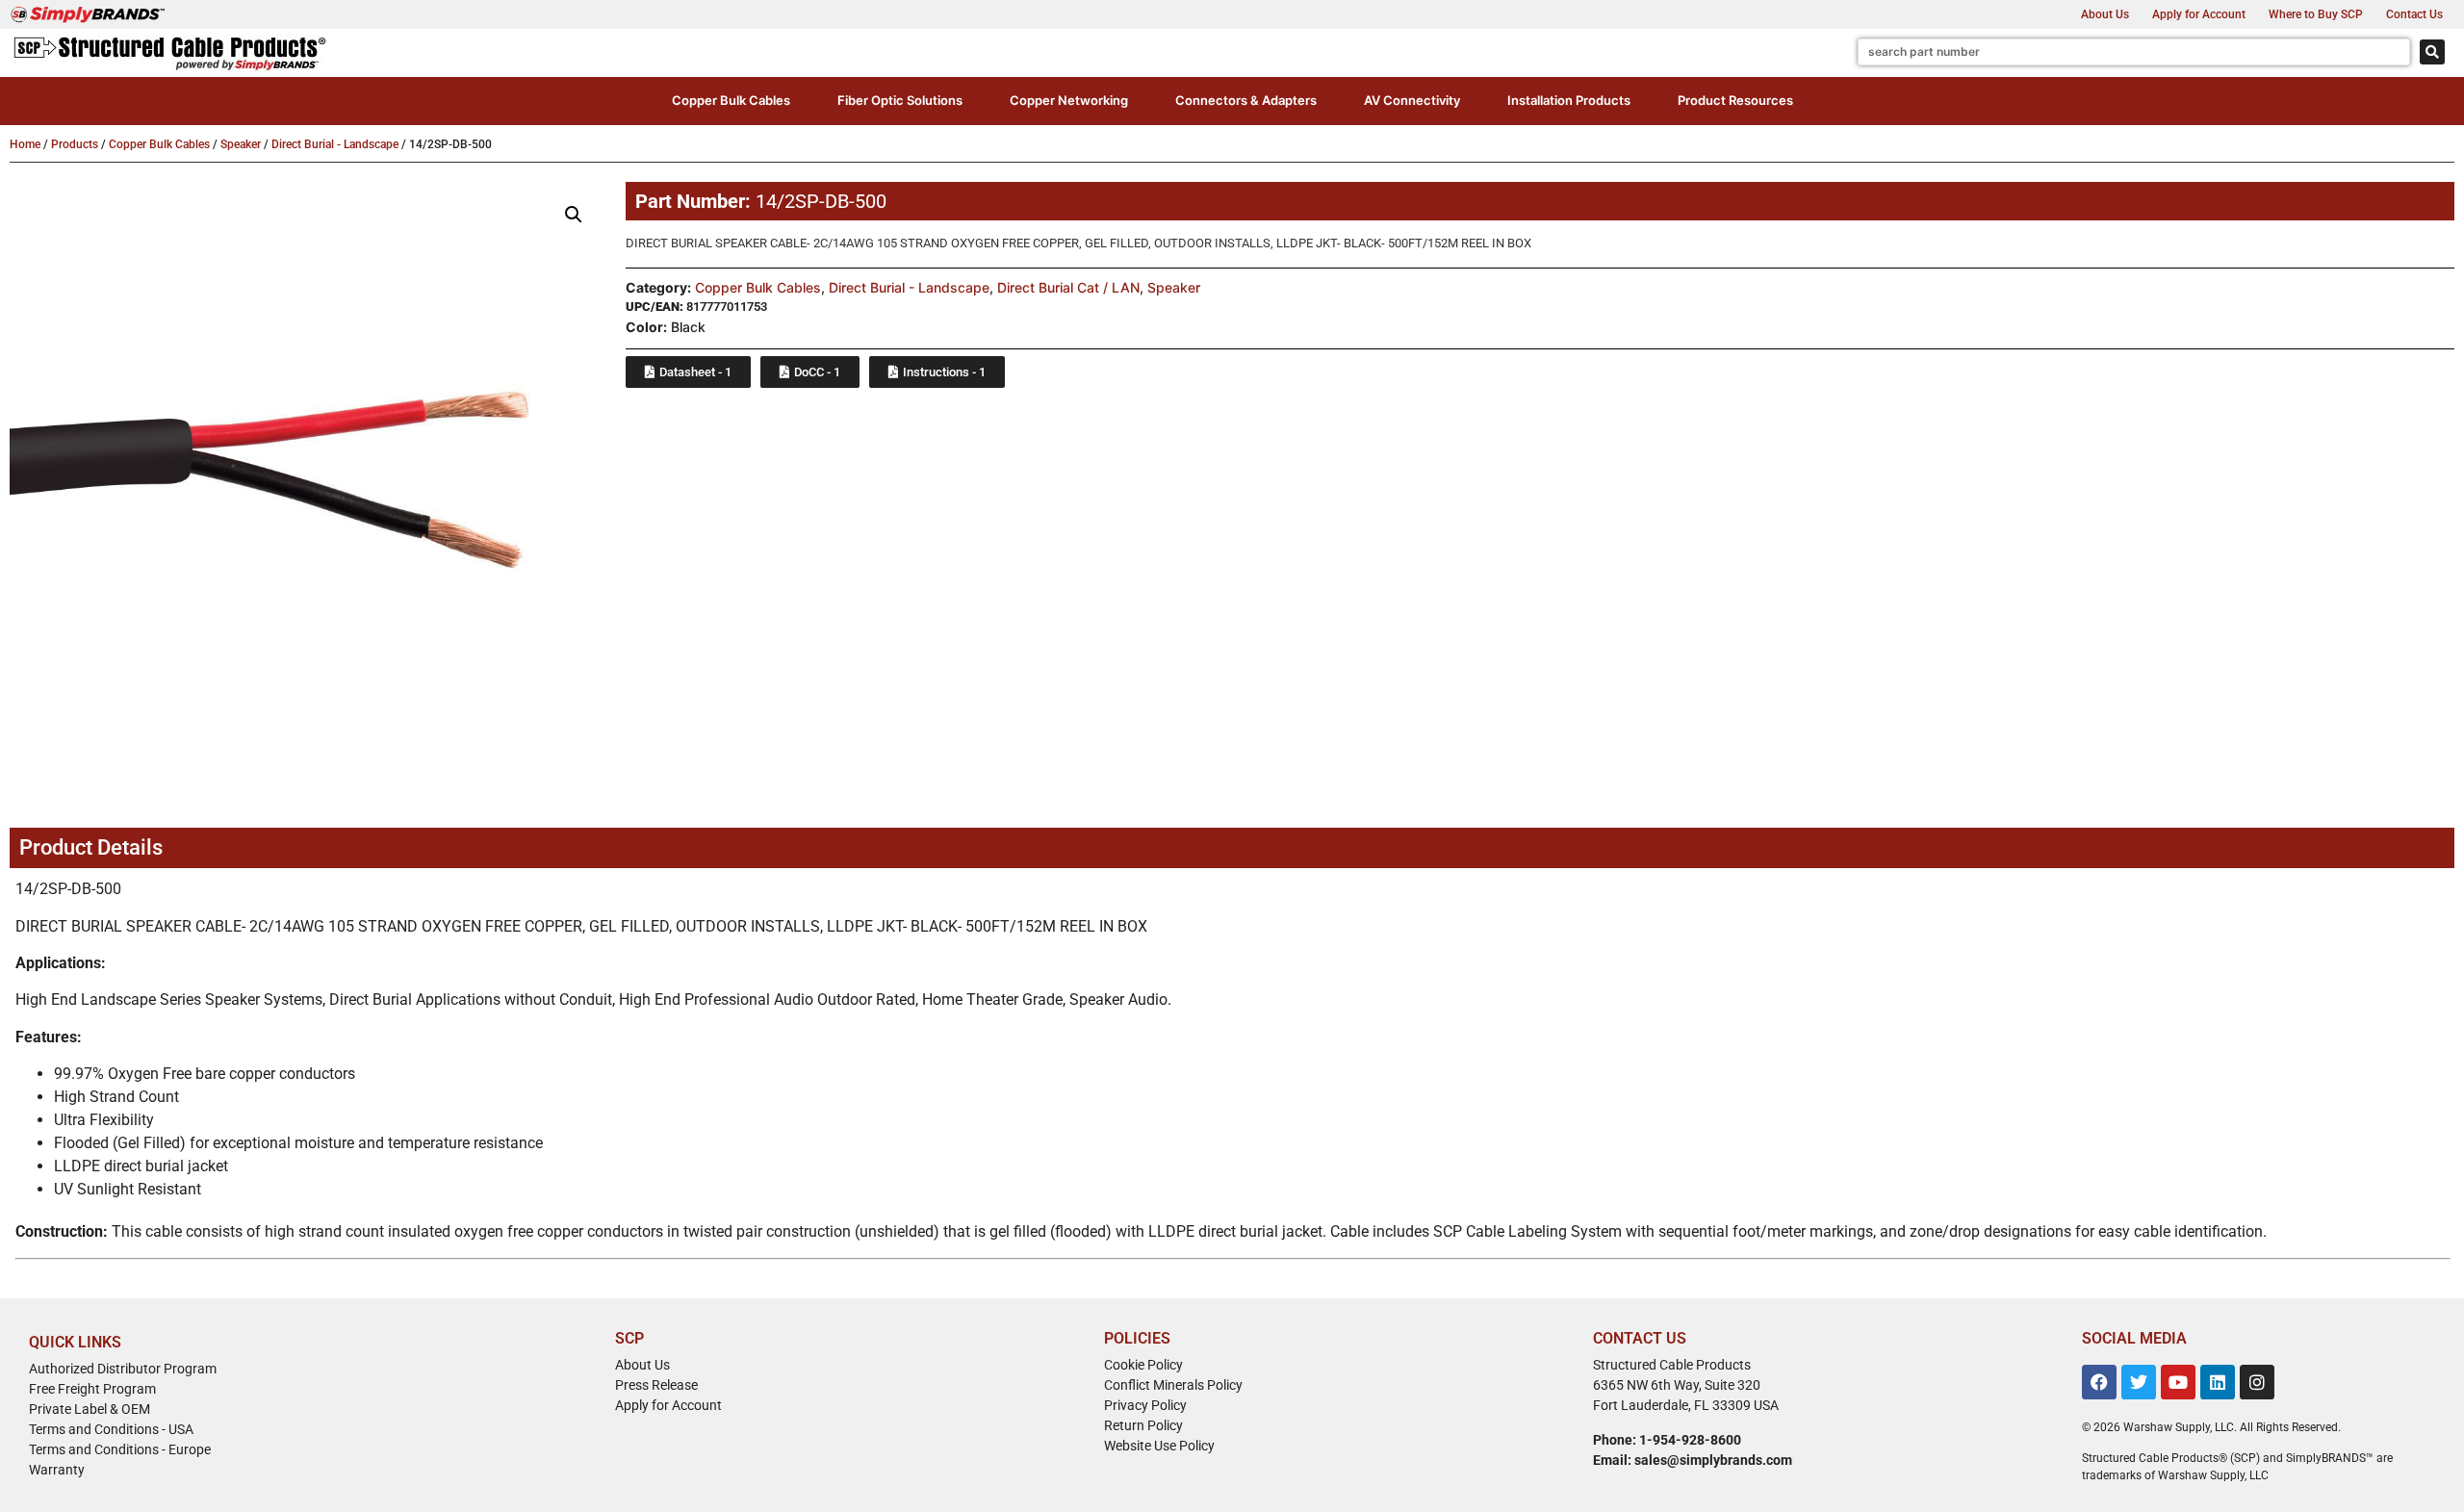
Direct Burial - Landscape (335, 144)
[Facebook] (2099, 1382)
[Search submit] (2432, 52)
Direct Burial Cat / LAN (1068, 287)
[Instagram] (2257, 1382)
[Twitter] (2139, 1382)
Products (75, 144)
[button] (731, 101)
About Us (2105, 14)
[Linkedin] (2218, 1382)
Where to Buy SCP (2316, 14)
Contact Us (2414, 14)
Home (25, 144)
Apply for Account (2199, 14)
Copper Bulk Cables (159, 144)
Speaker (241, 144)
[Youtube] (2178, 1382)
